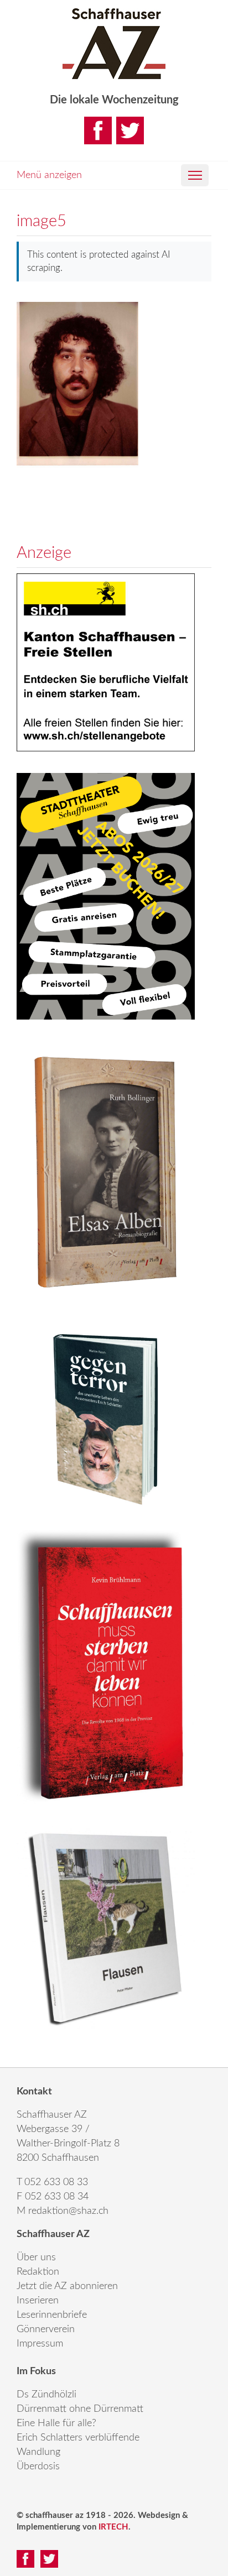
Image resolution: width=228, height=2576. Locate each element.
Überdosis (38, 2467)
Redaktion (38, 2272)
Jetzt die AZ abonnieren (67, 2286)
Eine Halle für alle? (56, 2423)
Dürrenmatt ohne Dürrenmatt (80, 2409)
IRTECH (113, 2527)
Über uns (36, 2258)
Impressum (40, 2344)
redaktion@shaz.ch (68, 2211)
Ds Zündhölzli (46, 2395)
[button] (195, 175)
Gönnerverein (46, 2329)
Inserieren (38, 2301)
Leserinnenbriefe (52, 2315)
